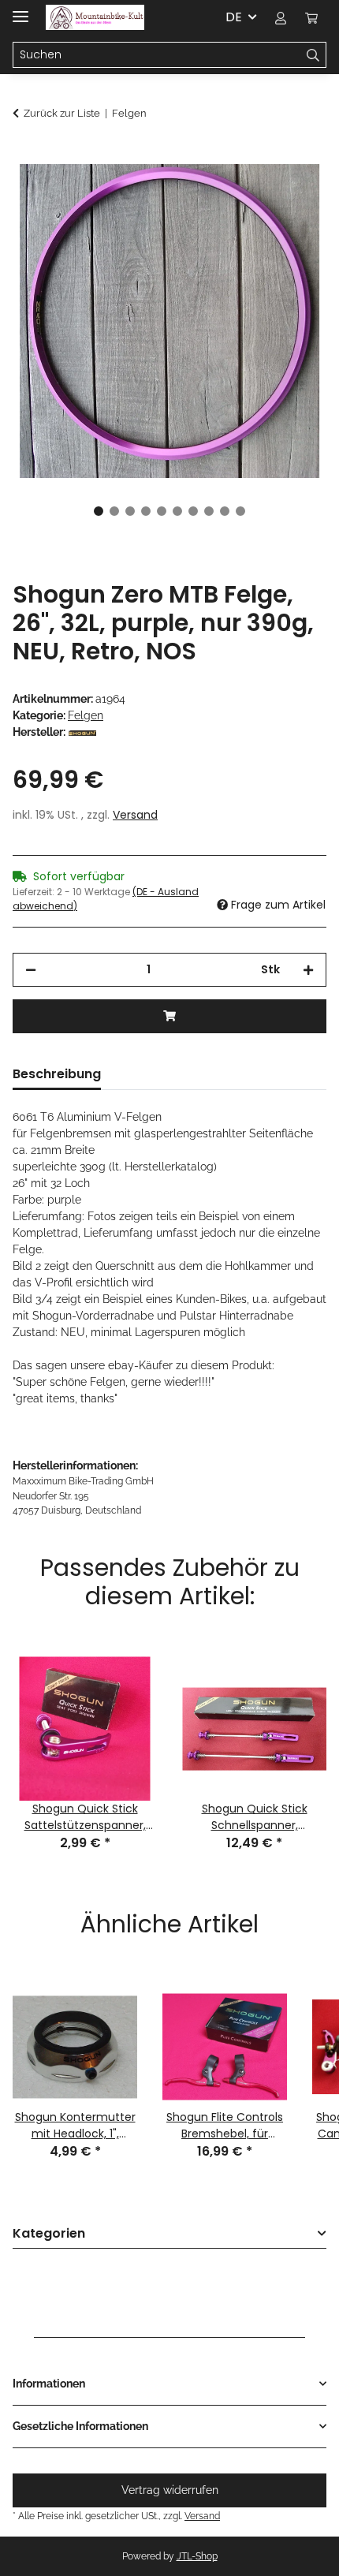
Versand (135, 815)
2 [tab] (114, 511)
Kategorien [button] (49, 2234)
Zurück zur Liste (62, 113)
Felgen (86, 715)
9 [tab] (225, 511)
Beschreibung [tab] (57, 1074)
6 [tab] (177, 511)
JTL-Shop (197, 2556)
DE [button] (234, 17)
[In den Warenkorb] (25, 155)
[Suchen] (313, 55)
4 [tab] (146, 511)
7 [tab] (193, 511)
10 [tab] (240, 511)
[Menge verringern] (31, 970)
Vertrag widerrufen (170, 2490)
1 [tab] (99, 511)
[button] (281, 17)
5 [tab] (162, 511)
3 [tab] (130, 511)
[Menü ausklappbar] (20, 10)
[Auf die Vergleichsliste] (293, 194)
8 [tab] (209, 511)
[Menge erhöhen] (308, 970)
